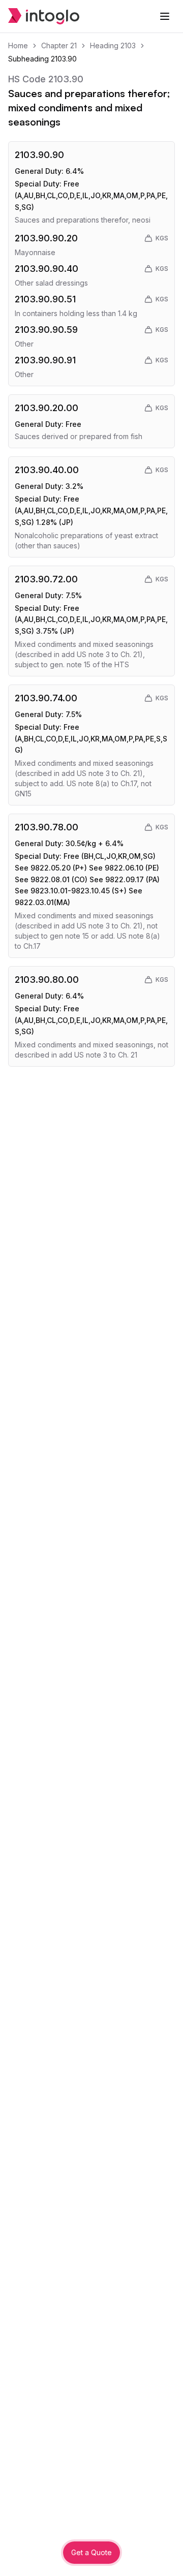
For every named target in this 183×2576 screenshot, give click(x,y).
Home (18, 45)
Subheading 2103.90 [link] (42, 59)
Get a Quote (91, 2552)
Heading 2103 (113, 45)
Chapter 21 (59, 45)
